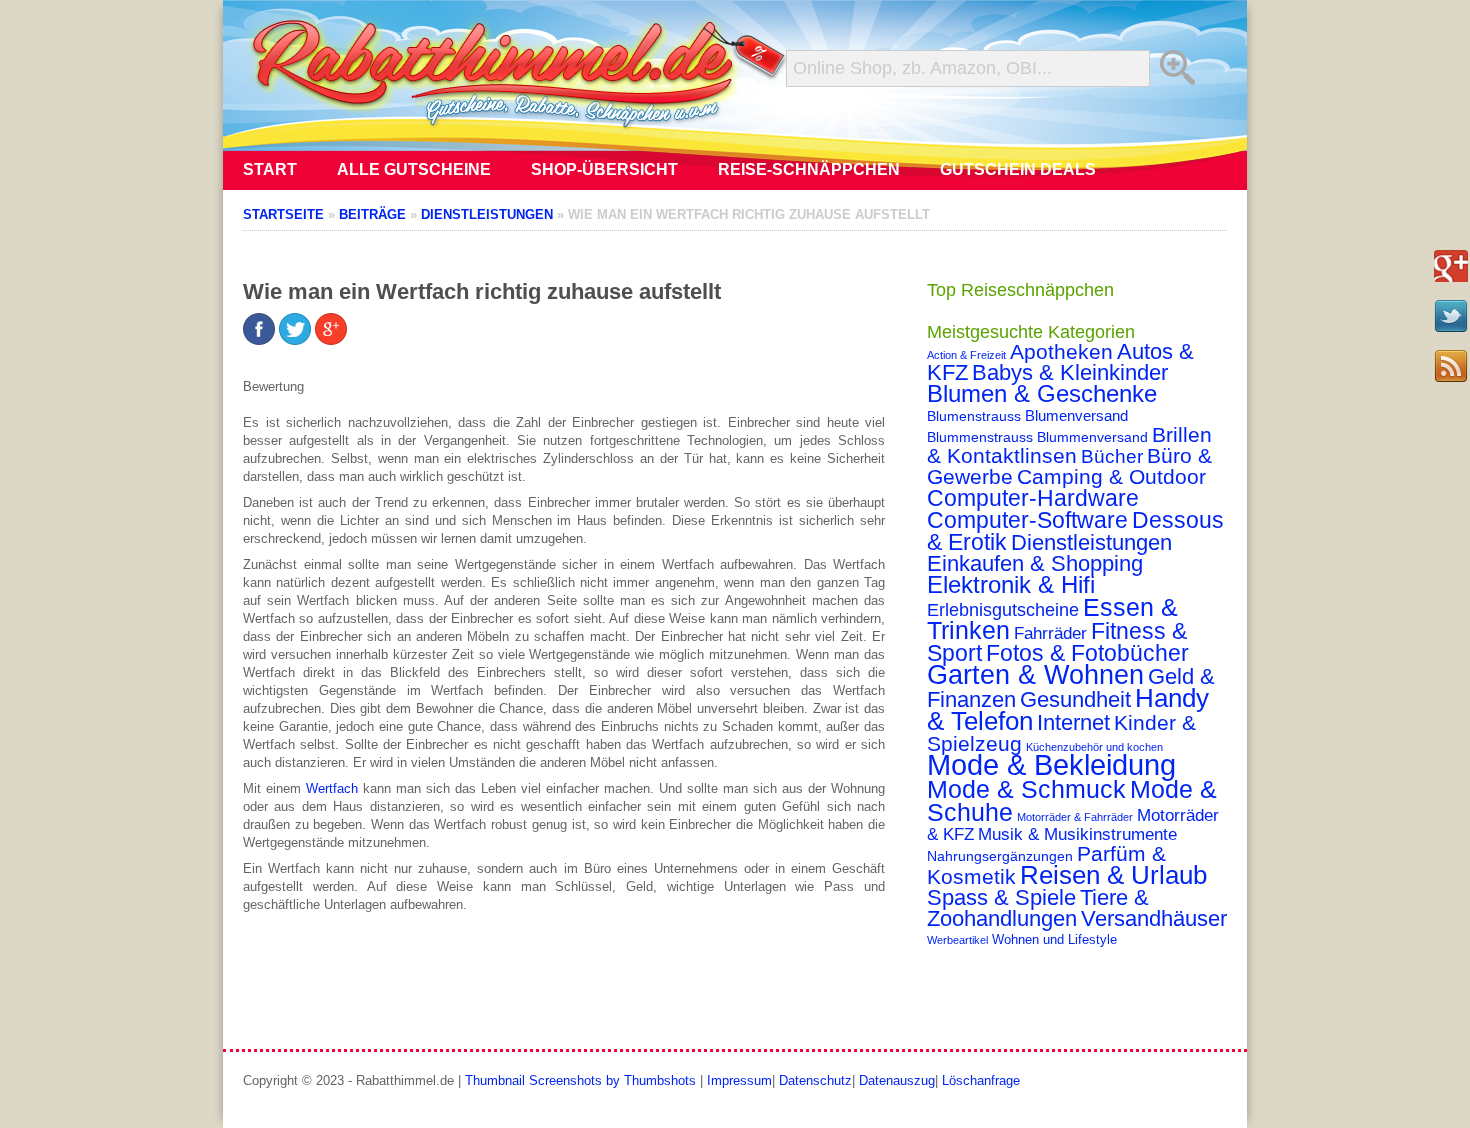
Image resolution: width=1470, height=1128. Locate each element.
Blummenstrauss (980, 437)
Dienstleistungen (1091, 542)
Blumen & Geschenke (1042, 394)
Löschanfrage (981, 1080)
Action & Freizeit (966, 355)
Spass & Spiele (1001, 897)
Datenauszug (897, 1080)
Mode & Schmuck (1026, 789)
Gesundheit (1075, 699)
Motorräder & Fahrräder (1075, 817)
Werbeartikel (957, 940)
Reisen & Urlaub (1113, 875)
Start (270, 169)
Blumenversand (1076, 416)
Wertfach (332, 788)
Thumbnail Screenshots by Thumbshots (580, 1080)
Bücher (1112, 456)
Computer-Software (1027, 520)
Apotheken (1061, 351)
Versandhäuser (1154, 918)
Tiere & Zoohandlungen (1038, 908)
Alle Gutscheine (414, 169)
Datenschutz (815, 1080)
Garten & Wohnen (1035, 674)
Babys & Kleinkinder (1070, 372)
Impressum (739, 1080)
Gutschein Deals (1018, 169)
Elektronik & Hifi (1011, 585)
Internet (1073, 722)
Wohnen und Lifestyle (1054, 940)
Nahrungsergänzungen (1000, 856)
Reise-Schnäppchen (809, 169)
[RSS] (1451, 366)
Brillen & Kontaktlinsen (1069, 445)
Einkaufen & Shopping (1035, 563)
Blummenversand (1092, 437)
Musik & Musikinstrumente (1077, 834)
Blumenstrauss (974, 416)
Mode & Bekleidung (1051, 764)
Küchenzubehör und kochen (1094, 747)
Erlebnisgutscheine (1003, 610)
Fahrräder (1050, 633)
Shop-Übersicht (604, 169)
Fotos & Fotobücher (1087, 653)
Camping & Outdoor (1111, 477)
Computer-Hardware (1033, 498)
